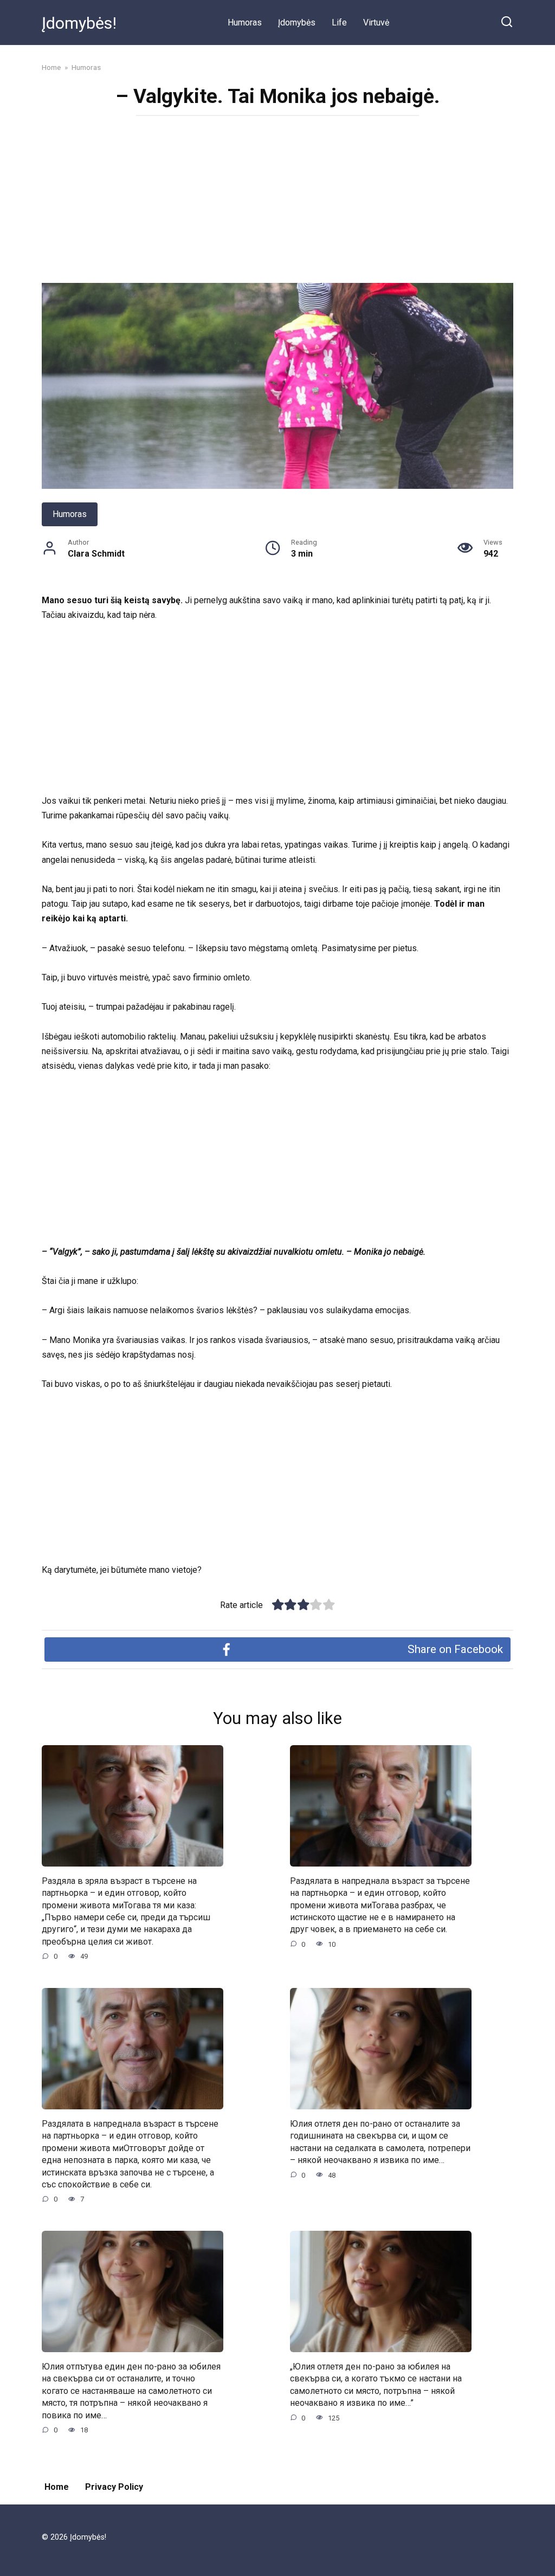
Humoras (245, 22)
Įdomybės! (79, 23)
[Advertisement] (277, 203)
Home (57, 2487)
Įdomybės (297, 22)
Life (339, 22)
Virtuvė (376, 22)
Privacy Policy (114, 2487)
